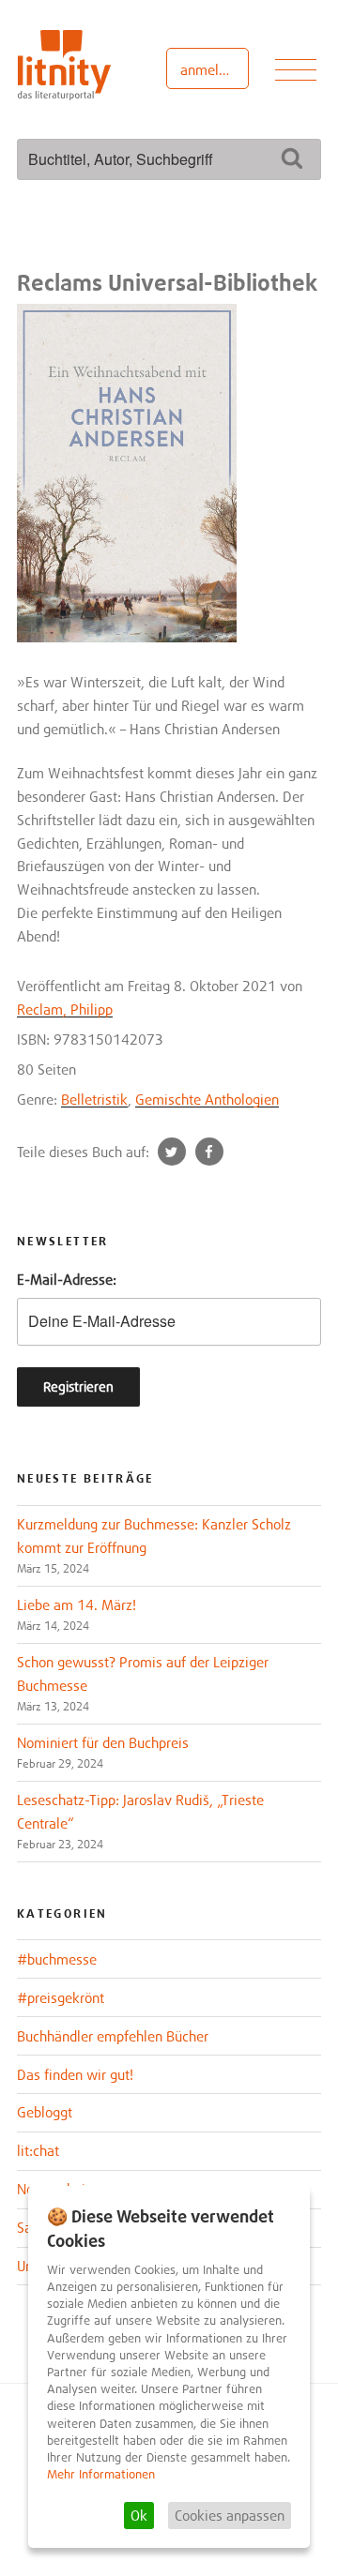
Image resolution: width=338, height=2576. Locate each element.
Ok (139, 2515)
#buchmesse (57, 1959)
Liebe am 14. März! (77, 1604)
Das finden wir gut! (75, 2074)
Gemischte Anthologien (207, 1099)
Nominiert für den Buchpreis (103, 1742)
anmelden (211, 69)
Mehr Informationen (101, 2474)
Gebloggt (45, 2112)
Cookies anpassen (230, 2515)
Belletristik (94, 1099)
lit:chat (38, 2150)
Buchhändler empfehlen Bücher (113, 2036)
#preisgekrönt (61, 1997)
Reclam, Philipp (65, 1009)
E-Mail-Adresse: (67, 1279)
